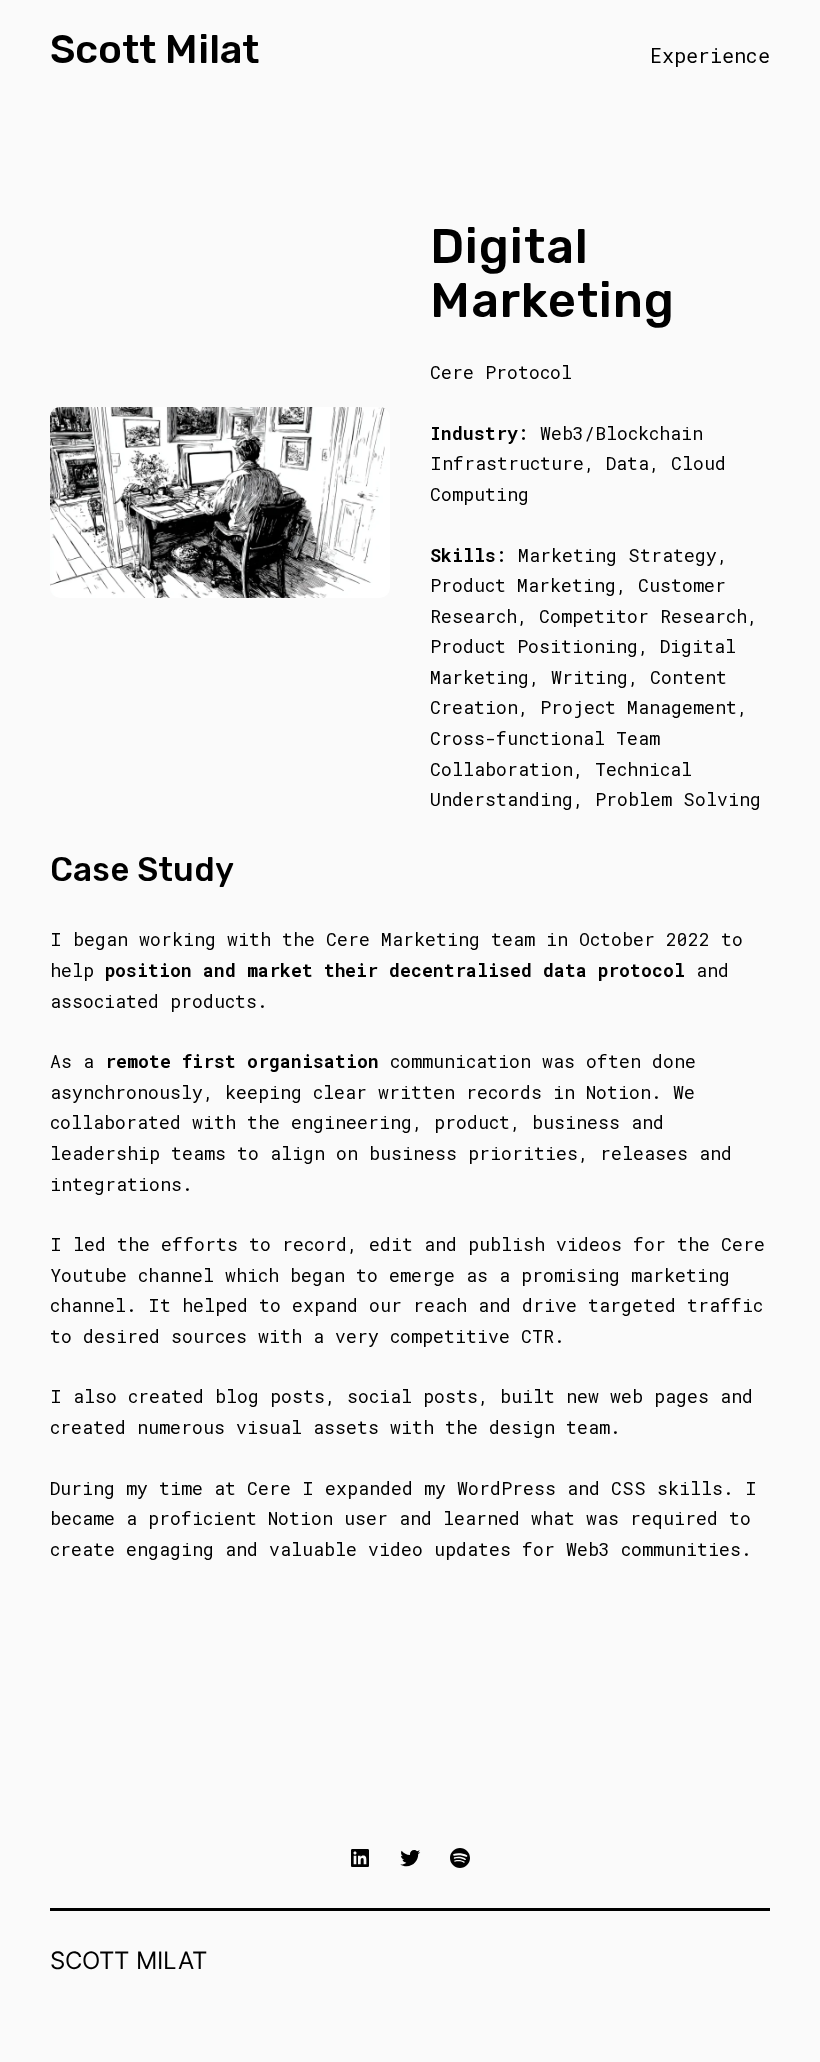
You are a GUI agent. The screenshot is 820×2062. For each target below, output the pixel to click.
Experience (710, 55)
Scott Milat (154, 49)
